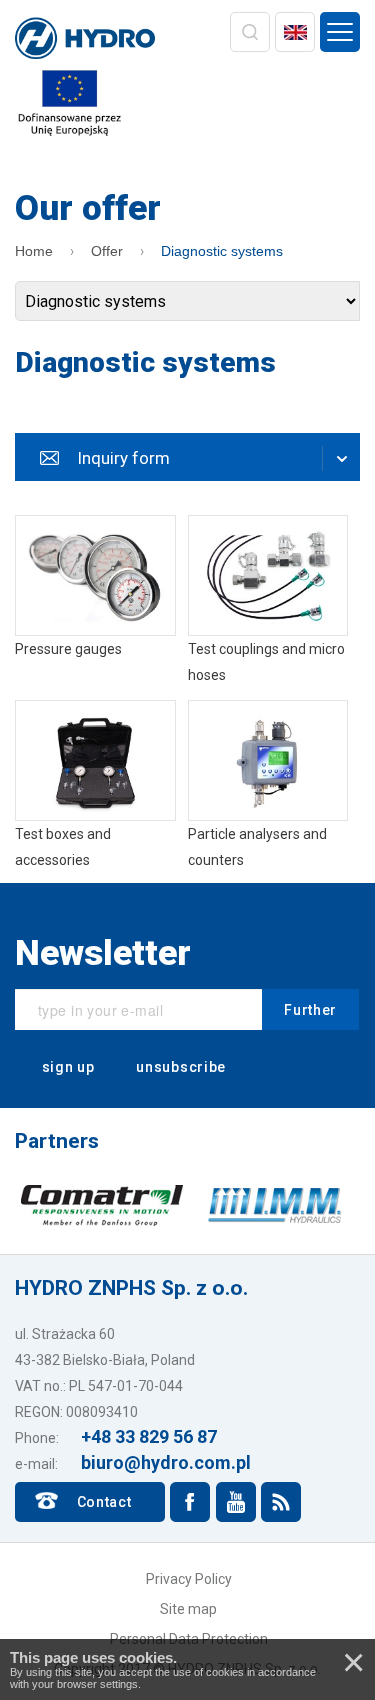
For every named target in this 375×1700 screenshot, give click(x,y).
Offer (107, 251)
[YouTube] (236, 1502)
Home (34, 251)
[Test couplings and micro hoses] (268, 601)
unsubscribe (179, 1067)
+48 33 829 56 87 (149, 1436)
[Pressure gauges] (95, 601)
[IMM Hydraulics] (274, 1204)
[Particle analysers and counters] (268, 786)
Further (310, 1010)
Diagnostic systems (222, 251)
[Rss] (281, 1502)
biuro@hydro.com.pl (166, 1462)
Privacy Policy (189, 1579)
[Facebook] (190, 1502)
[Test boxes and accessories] (95, 786)
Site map (188, 1609)
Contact (104, 1502)
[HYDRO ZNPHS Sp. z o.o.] (85, 40)
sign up (66, 1067)
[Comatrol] (102, 1204)
